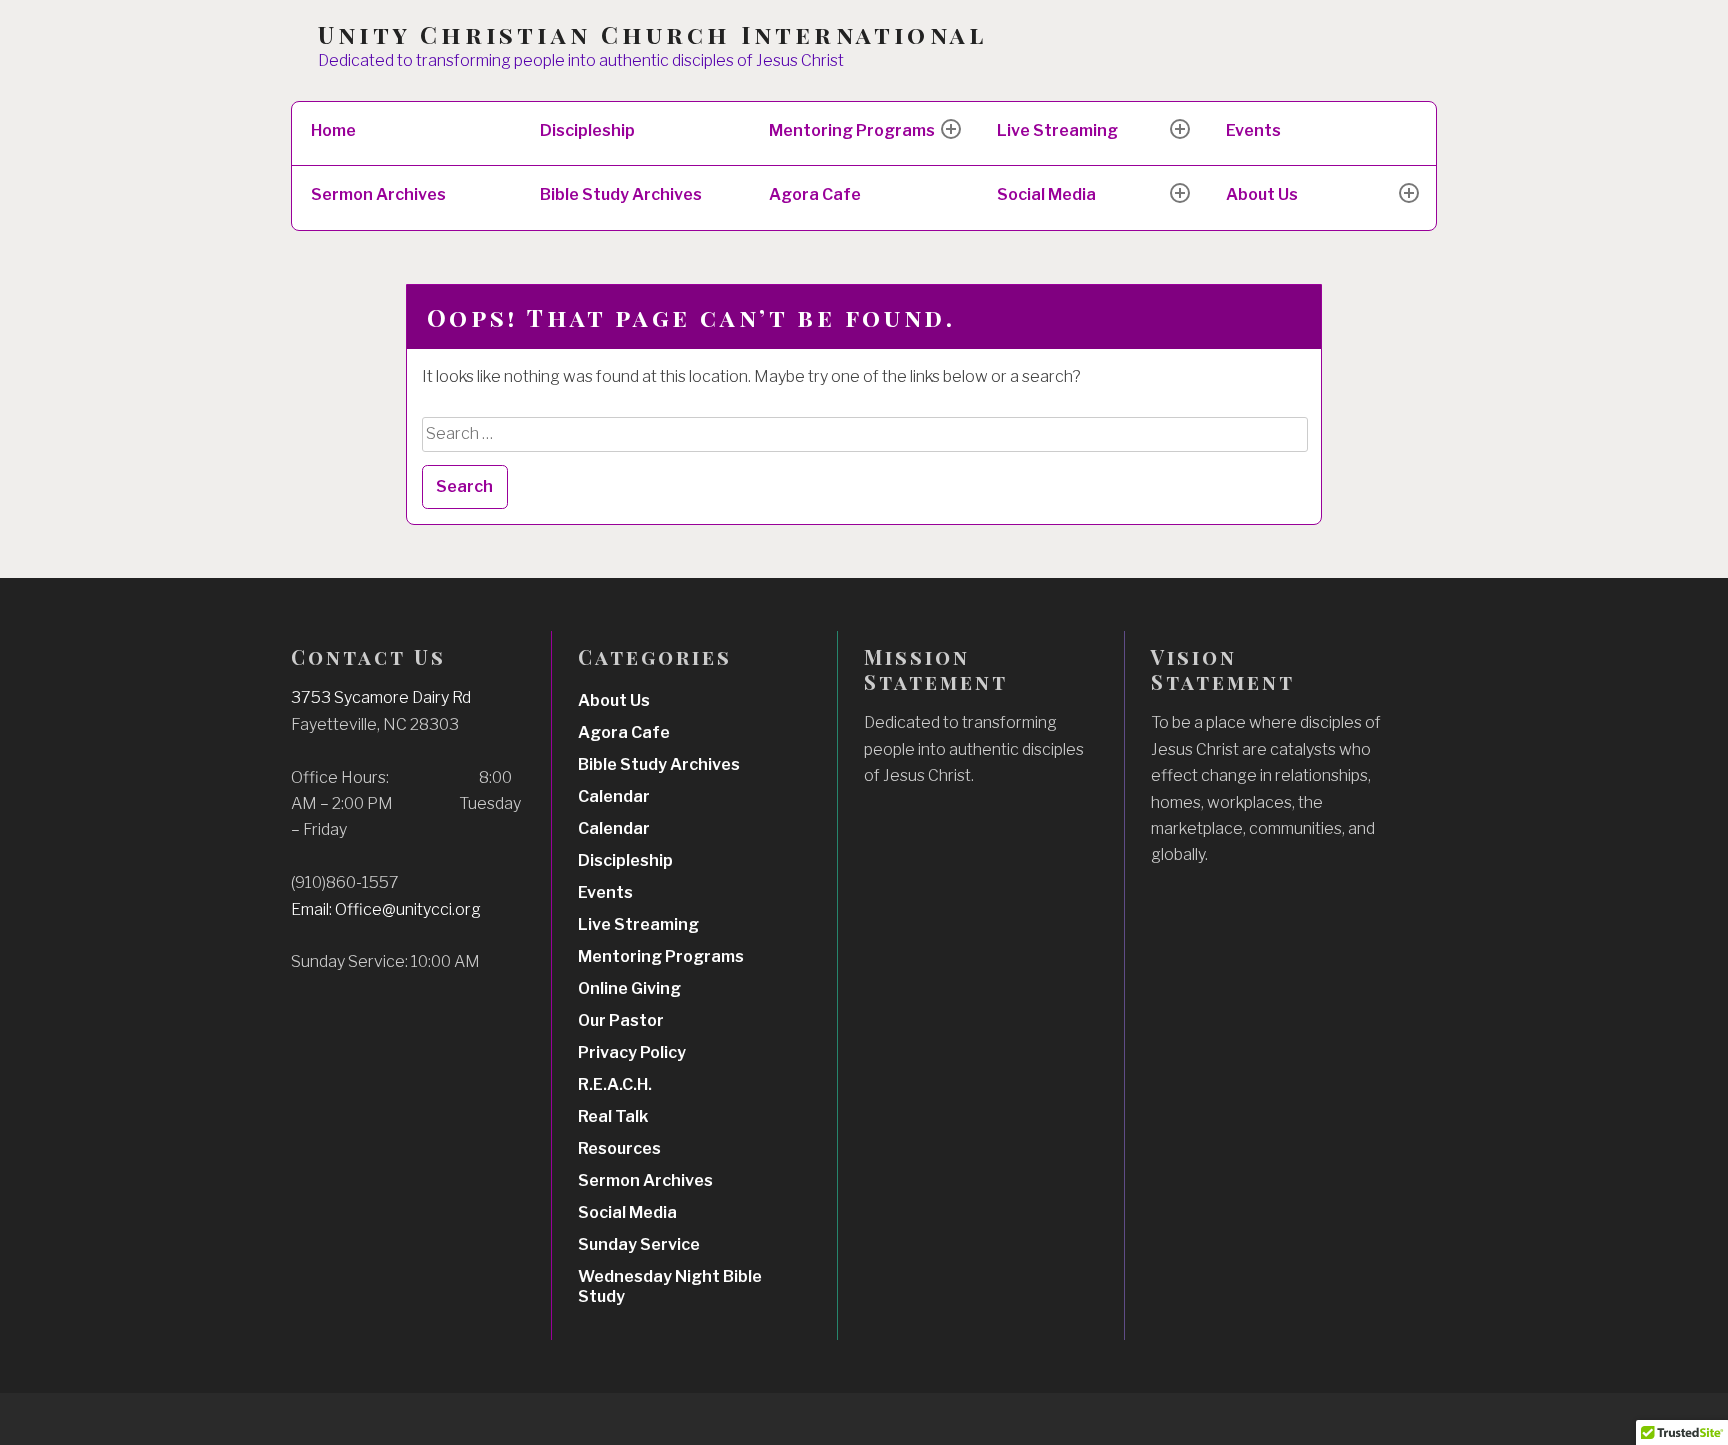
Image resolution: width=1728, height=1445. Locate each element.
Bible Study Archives (621, 194)
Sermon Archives (378, 194)
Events (1253, 130)
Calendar (614, 796)
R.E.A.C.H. (615, 1084)
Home (333, 130)
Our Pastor (621, 1020)
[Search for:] (865, 433)
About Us (1262, 194)
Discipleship (587, 130)
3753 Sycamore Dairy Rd (381, 697)
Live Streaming (1057, 130)
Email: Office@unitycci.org (386, 909)
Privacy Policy (632, 1052)
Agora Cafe (815, 194)
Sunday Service (639, 1244)
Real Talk (613, 1116)
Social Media (1046, 194)
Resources (619, 1148)
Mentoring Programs (852, 130)
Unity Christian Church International (652, 34)
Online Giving (629, 988)
